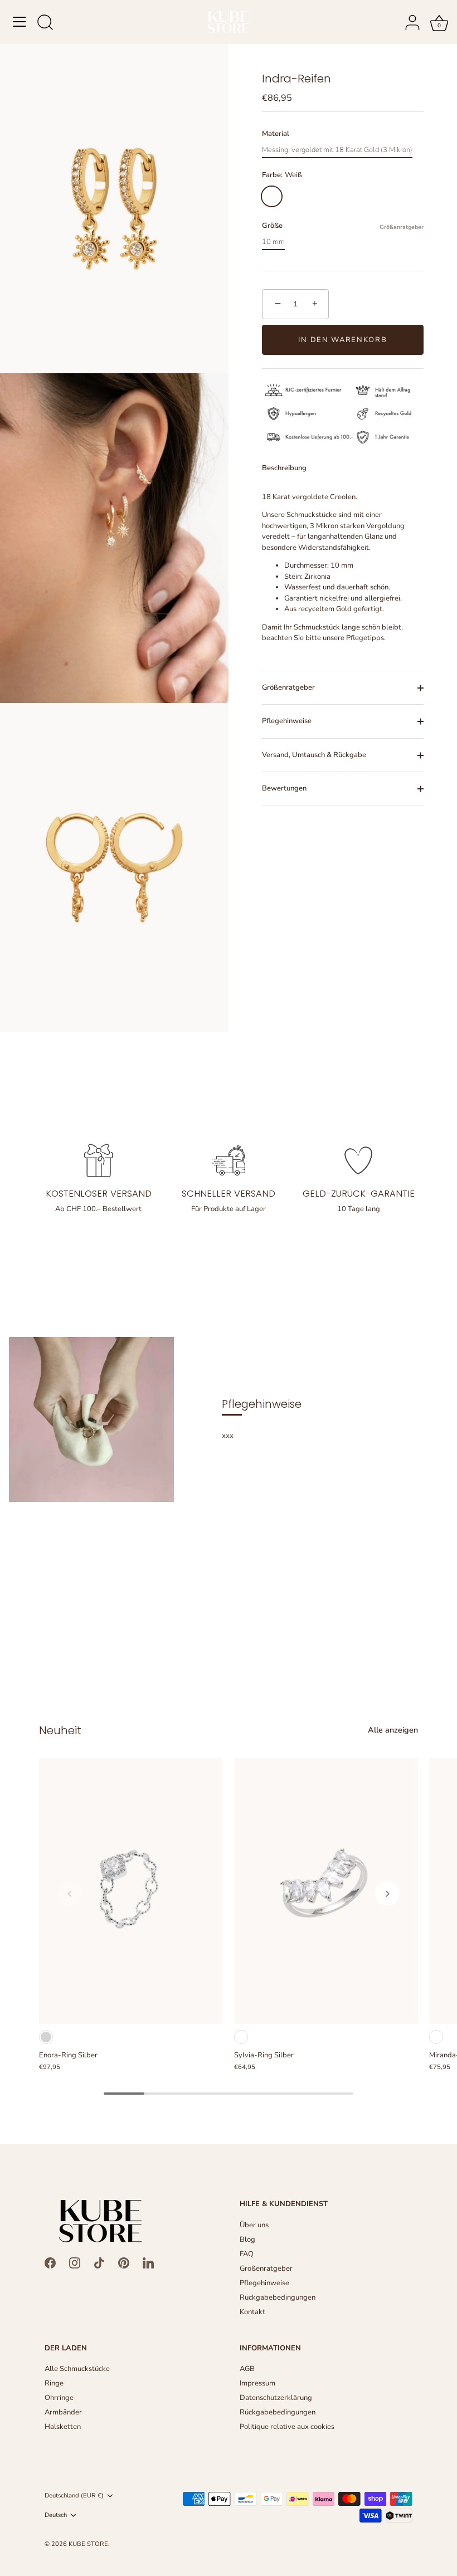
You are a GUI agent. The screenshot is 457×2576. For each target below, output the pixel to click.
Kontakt (252, 2312)
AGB (247, 2369)
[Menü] (20, 22)
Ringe (54, 2383)
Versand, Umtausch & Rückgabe (314, 755)
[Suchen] (45, 23)
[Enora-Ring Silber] (131, 1891)
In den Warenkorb (342, 340)
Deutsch (56, 2515)
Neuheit (60, 1730)
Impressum (257, 2383)
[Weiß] (241, 2037)
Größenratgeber (402, 227)
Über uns (254, 2225)
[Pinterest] (124, 2262)
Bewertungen (284, 788)
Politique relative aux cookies (287, 2427)
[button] (70, 1894)
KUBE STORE (88, 2544)
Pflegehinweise (287, 721)
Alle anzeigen (393, 1730)
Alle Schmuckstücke (77, 2369)
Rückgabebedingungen (278, 2297)
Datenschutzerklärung (276, 2398)
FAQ (247, 2254)
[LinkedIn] (148, 2262)
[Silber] (46, 2037)
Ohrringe (59, 2398)
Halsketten (63, 2427)
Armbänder (63, 2412)
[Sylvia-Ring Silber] (326, 1891)
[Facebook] (50, 2262)
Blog (247, 2240)
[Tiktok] (99, 2262)
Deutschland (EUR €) (74, 2496)
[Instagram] (75, 2262)
